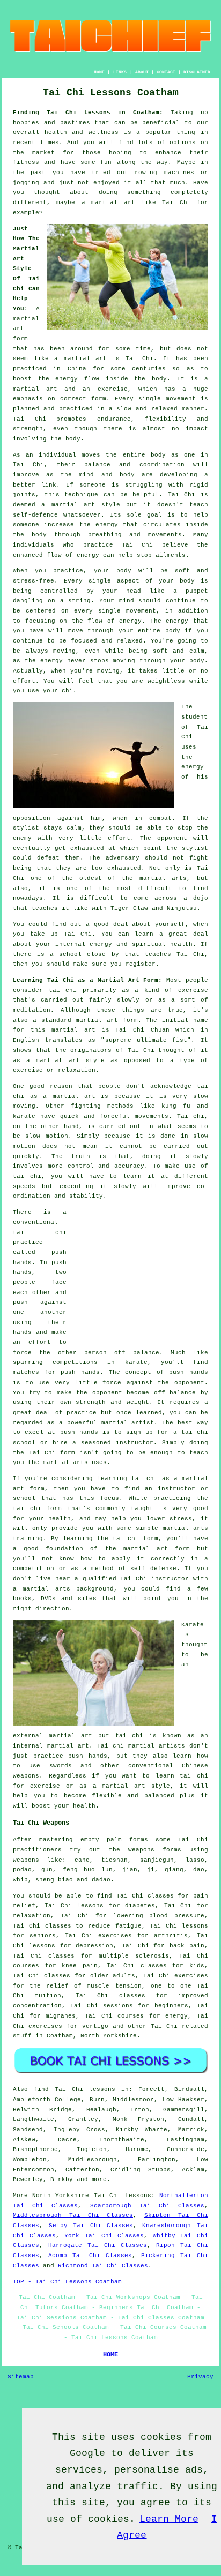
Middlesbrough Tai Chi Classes (73, 2215)
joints (24, 495)
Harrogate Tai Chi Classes (98, 2245)
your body (112, 571)
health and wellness (82, 132)
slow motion (46, 1136)
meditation (32, 1010)
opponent (172, 838)
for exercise (36, 1786)
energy (107, 525)
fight (199, 858)
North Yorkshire (109, 2036)
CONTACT (166, 72)
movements (152, 1116)
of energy (125, 621)
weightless (166, 681)
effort (24, 681)
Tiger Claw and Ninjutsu (154, 908)
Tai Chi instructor (154, 1579)
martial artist (128, 1423)
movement (181, 399)
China (77, 369)
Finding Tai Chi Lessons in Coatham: (88, 113)
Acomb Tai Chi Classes (90, 2256)
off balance (137, 1353)
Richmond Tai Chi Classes (103, 2266)
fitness (26, 162)
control (81, 1166)
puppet (197, 591)
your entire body (149, 631)
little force (98, 1383)
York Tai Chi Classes (104, 2236)
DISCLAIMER (197, 72)
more (99, 2179)
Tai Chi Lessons (123, 2196)
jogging (26, 183)
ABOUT (142, 72)
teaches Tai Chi (175, 954)
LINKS (120, 72)
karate (136, 1362)
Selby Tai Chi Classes (91, 2226)
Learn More (169, 2519)
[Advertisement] (141, 1274)
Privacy (200, 2377)
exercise (113, 389)
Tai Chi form (52, 1453)
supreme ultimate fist (146, 1040)
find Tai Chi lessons (75, 2089)
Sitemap (21, 2377)
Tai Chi (176, 203)
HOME (99, 72)
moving (64, 651)
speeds (24, 1186)
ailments (171, 555)
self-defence (35, 515)
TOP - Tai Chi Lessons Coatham (67, 2282)
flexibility (165, 419)
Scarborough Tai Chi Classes (147, 2206)
